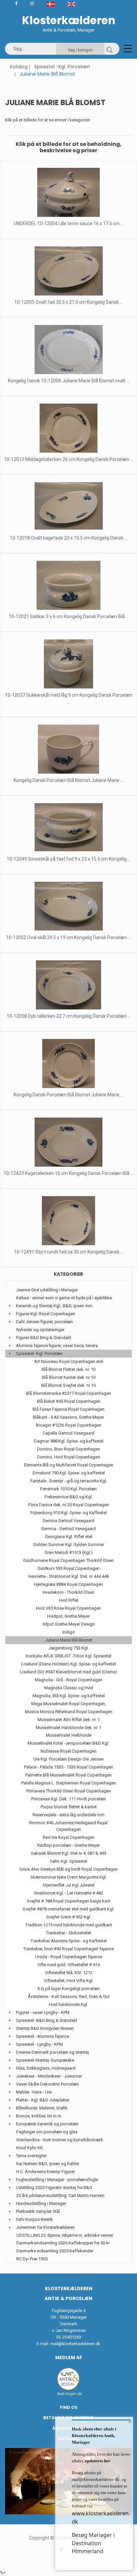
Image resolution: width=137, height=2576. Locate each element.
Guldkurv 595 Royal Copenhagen (69, 1568)
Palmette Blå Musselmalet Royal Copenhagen (68, 1775)
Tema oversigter (31, 2156)
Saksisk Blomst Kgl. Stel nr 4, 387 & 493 (69, 1853)
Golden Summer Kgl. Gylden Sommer (69, 1545)
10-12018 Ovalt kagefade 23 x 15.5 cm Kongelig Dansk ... (68, 538)
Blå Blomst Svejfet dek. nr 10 (68, 1385)
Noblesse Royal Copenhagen (68, 1751)
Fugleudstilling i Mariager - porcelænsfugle (57, 2180)
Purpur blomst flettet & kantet (69, 1807)
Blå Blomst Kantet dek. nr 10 (69, 1377)
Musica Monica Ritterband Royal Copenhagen (69, 1712)
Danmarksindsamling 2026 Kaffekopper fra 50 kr (63, 2243)
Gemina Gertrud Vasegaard (68, 1521)
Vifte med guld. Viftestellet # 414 (68, 1965)
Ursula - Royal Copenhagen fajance (68, 1957)
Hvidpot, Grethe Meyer (68, 1616)
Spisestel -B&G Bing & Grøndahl (47, 2020)
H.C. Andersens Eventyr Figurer (46, 2172)
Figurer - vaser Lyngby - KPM (43, 2012)
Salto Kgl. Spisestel (68, 1861)
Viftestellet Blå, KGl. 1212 (69, 1973)
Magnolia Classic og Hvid (69, 1688)
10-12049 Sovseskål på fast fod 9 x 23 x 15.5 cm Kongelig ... (69, 859)
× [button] (130, 2421)
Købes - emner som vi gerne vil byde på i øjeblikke (64, 1298)
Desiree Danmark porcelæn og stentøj (52, 2052)
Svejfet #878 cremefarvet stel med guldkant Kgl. (68, 1909)
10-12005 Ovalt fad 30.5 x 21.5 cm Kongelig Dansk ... (68, 302)
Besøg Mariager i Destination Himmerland (93, 2543)
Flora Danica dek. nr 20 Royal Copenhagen (69, 1505)
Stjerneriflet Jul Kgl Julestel (68, 1885)
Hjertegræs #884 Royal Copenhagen (68, 1584)
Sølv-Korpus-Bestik (34, 2219)
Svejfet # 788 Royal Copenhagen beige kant (69, 1901)
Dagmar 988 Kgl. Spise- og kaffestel (69, 1441)
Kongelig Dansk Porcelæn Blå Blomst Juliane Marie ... (68, 780)
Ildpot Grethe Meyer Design (69, 1624)
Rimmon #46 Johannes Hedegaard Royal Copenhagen (68, 1826)
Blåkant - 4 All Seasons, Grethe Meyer (68, 1417)
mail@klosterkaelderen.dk (75, 2344)
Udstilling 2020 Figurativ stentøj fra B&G (54, 2188)
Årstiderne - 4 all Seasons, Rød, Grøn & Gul (69, 1996)
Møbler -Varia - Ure (34, 2092)
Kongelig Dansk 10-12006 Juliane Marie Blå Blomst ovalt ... (69, 381)
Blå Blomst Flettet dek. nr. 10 (68, 1369)
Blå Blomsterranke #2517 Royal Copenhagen (68, 1393)
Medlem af (69, 2357)
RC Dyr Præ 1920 (32, 2259)
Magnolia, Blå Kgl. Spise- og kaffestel (69, 1696)
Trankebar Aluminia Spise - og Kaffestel (69, 1941)
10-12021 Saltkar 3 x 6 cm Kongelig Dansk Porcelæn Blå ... (69, 616)
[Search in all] (109, 49)
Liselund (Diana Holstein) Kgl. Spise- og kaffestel (68, 1664)
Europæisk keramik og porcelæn (47, 2124)
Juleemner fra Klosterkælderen (45, 2227)
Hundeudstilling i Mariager (41, 2203)
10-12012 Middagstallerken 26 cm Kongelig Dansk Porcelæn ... (69, 459)
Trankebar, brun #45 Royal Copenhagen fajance (68, 1949)
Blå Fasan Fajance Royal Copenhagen (68, 1409)
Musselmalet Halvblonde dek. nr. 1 (69, 1728)
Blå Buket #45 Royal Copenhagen (69, 1401)
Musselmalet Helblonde (69, 1735)
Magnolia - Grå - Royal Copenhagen (69, 1680)
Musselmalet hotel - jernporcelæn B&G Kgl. (68, 1743)
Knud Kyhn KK (30, 2148)
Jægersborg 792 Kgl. (69, 1648)
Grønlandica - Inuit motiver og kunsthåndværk (60, 2140)
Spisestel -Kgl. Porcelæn (62, 67)
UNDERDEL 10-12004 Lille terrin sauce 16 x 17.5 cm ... (69, 224)
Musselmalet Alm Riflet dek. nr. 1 (69, 1720)
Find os (69, 2407)
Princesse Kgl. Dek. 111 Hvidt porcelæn (69, 1799)
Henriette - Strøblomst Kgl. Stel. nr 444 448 (68, 1576)
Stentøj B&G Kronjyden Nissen (45, 2028)
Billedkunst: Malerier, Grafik (42, 2108)
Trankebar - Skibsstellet (68, 1933)
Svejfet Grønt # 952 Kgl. (69, 1917)
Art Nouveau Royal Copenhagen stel (69, 1361)
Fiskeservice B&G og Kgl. (69, 1497)
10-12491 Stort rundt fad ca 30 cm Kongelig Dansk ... (69, 1252)
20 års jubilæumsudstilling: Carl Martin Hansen (60, 2195)
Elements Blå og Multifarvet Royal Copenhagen (69, 1465)
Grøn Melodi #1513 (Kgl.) (68, 1552)
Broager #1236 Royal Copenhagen (69, 1425)
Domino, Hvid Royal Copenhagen (68, 1457)
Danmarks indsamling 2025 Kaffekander (55, 2251)
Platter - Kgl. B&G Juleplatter (43, 2100)
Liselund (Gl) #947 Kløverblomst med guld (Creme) (68, 1672)
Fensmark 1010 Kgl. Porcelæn (68, 1489)
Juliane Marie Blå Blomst (69, 1640)
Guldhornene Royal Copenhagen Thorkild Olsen (68, 1560)
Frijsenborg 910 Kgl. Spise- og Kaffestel (68, 1513)
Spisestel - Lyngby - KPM (39, 2044)
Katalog (19, 67)
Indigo (69, 1632)
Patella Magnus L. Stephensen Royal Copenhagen (69, 1783)
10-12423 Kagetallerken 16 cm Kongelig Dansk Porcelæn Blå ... (68, 1173)
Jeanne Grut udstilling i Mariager (47, 1290)
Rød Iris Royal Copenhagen (68, 1837)
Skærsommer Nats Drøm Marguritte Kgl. (68, 1877)
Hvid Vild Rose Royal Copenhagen (68, 1608)
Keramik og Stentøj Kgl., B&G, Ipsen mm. (55, 1306)
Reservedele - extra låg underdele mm (68, 1815)
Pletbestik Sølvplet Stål (38, 2211)
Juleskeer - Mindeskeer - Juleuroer (49, 2076)
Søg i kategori (80, 50)
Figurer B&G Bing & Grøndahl (44, 1338)
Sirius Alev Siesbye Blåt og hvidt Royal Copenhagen (68, 1869)
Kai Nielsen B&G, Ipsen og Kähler (48, 2164)
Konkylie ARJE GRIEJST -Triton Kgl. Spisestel (69, 1656)
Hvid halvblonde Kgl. (68, 2004)
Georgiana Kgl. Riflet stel (68, 1537)
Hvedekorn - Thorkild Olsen (68, 1592)
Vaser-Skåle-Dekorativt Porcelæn (47, 2084)
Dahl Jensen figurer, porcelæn (44, 1322)
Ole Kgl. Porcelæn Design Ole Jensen (68, 1759)
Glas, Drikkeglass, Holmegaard (46, 2068)
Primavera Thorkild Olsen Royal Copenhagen (68, 1791)
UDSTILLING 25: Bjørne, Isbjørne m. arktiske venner (65, 2235)
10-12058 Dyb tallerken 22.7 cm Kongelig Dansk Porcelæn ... (69, 1016)
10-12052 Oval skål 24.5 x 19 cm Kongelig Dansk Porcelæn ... (68, 937)
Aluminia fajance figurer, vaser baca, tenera (57, 1346)
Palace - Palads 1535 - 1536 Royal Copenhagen (68, 1767)
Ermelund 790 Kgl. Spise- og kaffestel (69, 1473)
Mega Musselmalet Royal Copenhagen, (69, 1704)
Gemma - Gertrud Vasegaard (68, 1529)
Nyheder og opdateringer (40, 1330)
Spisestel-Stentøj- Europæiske (45, 2060)
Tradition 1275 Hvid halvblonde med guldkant (69, 1925)
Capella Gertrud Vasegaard (69, 1433)
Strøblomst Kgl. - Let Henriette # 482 (68, 1893)
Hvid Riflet (69, 1600)
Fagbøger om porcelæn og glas (47, 2132)
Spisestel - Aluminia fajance (43, 2036)
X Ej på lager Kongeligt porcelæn (68, 1989)
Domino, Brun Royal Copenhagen (68, 1449)
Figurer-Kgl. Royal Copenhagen (46, 1314)
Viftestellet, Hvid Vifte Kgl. (69, 1981)
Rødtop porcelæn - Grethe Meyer (68, 1845)
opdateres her (97, 2461)
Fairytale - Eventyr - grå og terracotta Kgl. (69, 1481)
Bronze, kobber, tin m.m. (39, 2116)
